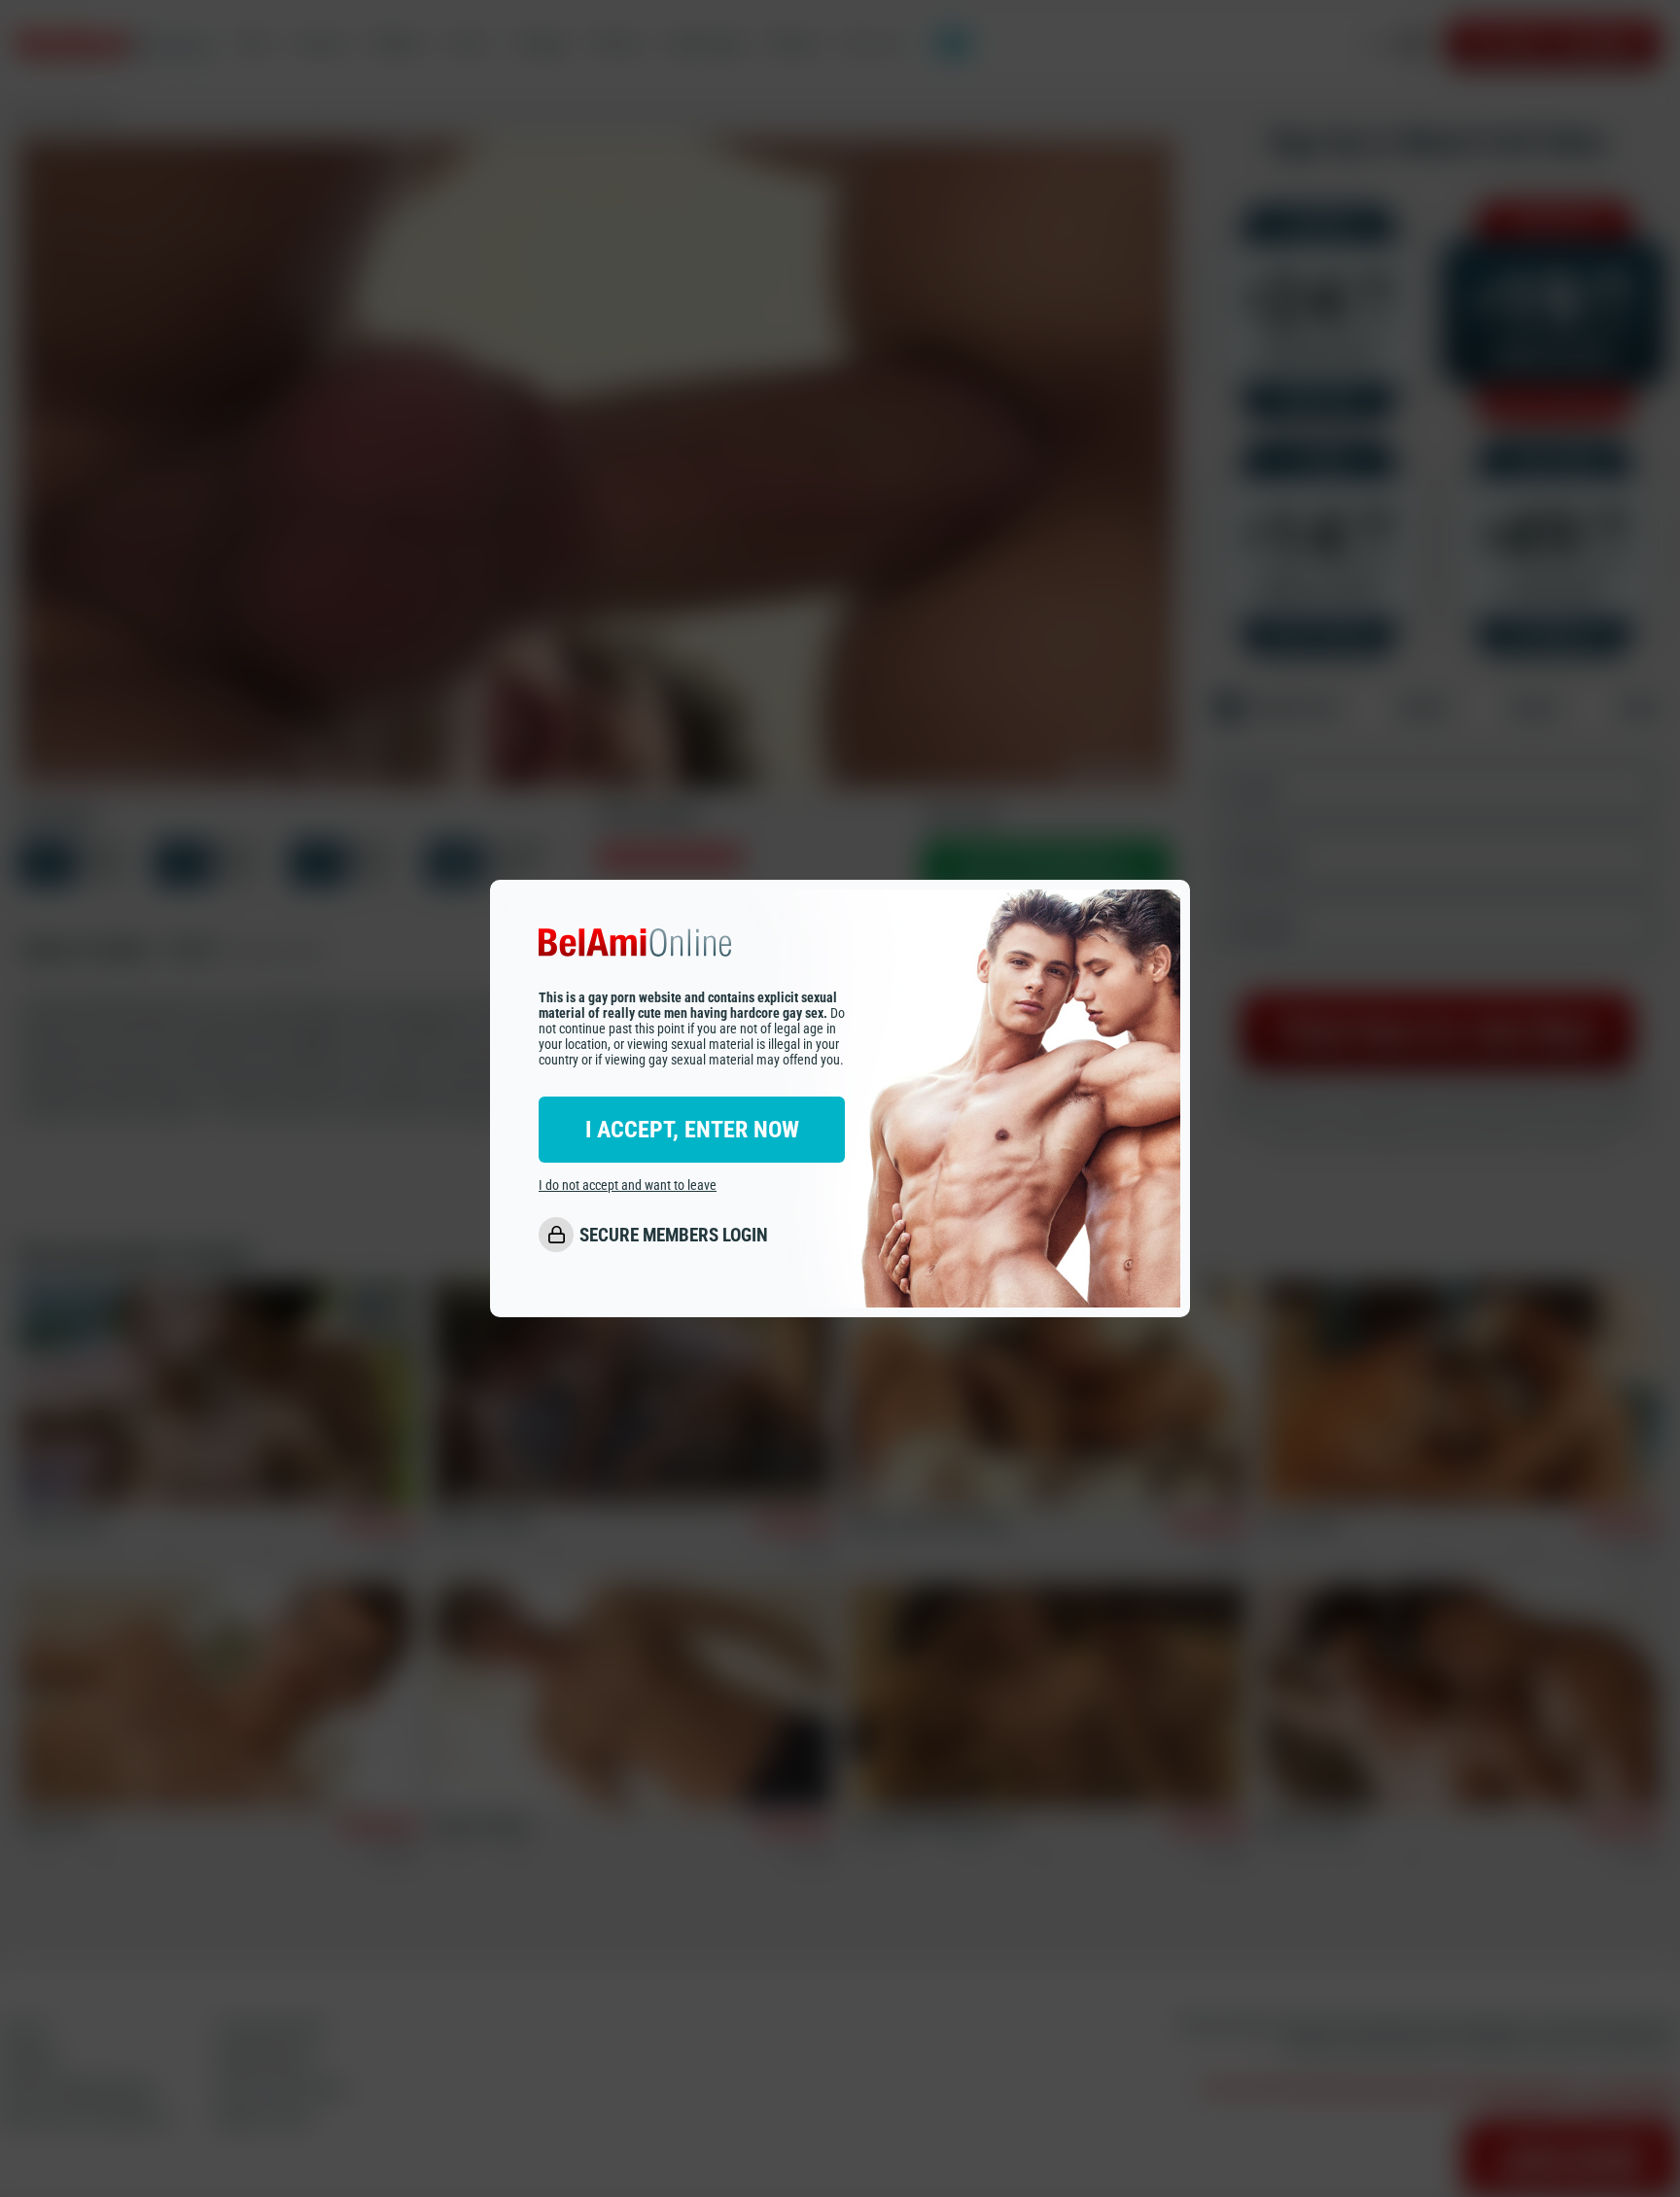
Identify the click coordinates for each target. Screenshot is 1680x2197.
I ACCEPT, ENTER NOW (692, 1131)
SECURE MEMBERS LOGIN (674, 1235)
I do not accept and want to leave (628, 1186)
